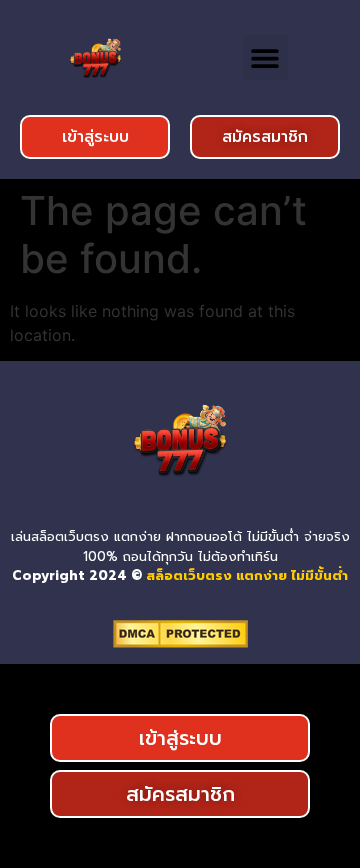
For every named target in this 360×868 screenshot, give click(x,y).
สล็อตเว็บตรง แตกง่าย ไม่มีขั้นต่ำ (247, 575)
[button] (265, 57)
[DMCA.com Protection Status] (180, 642)
